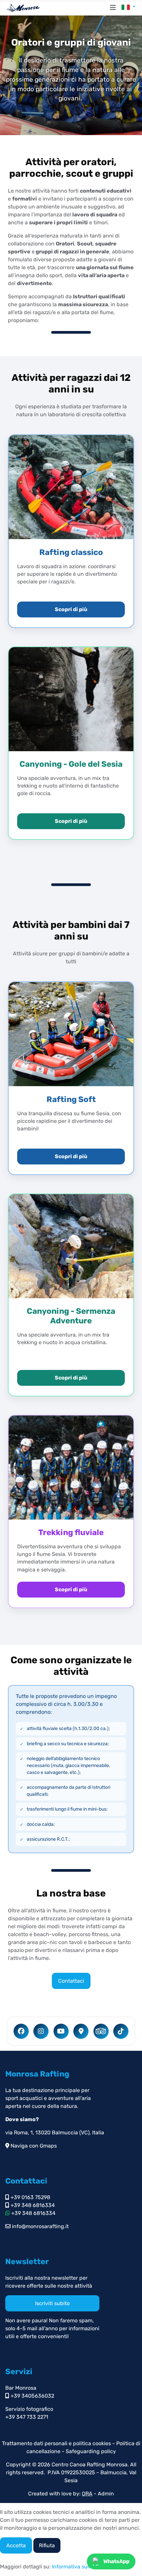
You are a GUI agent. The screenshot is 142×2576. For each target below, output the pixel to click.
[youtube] (61, 2031)
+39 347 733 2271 (27, 2417)
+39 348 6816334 (32, 2205)
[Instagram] (41, 2031)
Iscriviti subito (52, 2303)
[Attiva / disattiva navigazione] (113, 8)
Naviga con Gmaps (33, 2146)
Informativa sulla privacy (82, 2567)
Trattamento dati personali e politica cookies (56, 2443)
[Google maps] (81, 2031)
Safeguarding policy (91, 2451)
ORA (87, 2494)
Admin (106, 2494)
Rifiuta (47, 2545)
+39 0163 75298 (30, 2197)
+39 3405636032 (32, 2396)
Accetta (16, 2545)
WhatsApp (116, 2561)
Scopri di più (71, 609)
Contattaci (71, 1981)
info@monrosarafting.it (40, 2226)
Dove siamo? (22, 2119)
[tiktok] (121, 2031)
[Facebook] (21, 2031)
